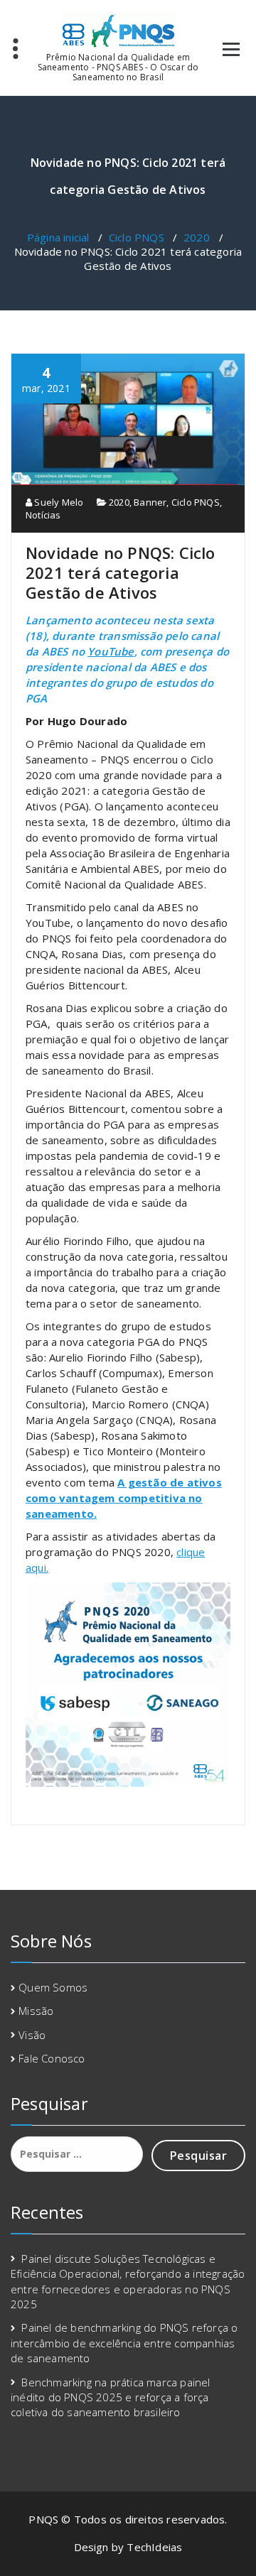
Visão (32, 2035)
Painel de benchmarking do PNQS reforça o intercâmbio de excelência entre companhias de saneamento (124, 2343)
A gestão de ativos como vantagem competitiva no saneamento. (124, 1498)
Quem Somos (53, 1987)
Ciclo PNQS (137, 237)
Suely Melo (58, 502)
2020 (197, 237)
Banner (150, 502)
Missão (36, 2011)
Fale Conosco (52, 2058)
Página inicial (58, 237)
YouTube (111, 651)
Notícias (43, 515)
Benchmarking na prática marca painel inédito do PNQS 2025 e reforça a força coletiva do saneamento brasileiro (111, 2397)
